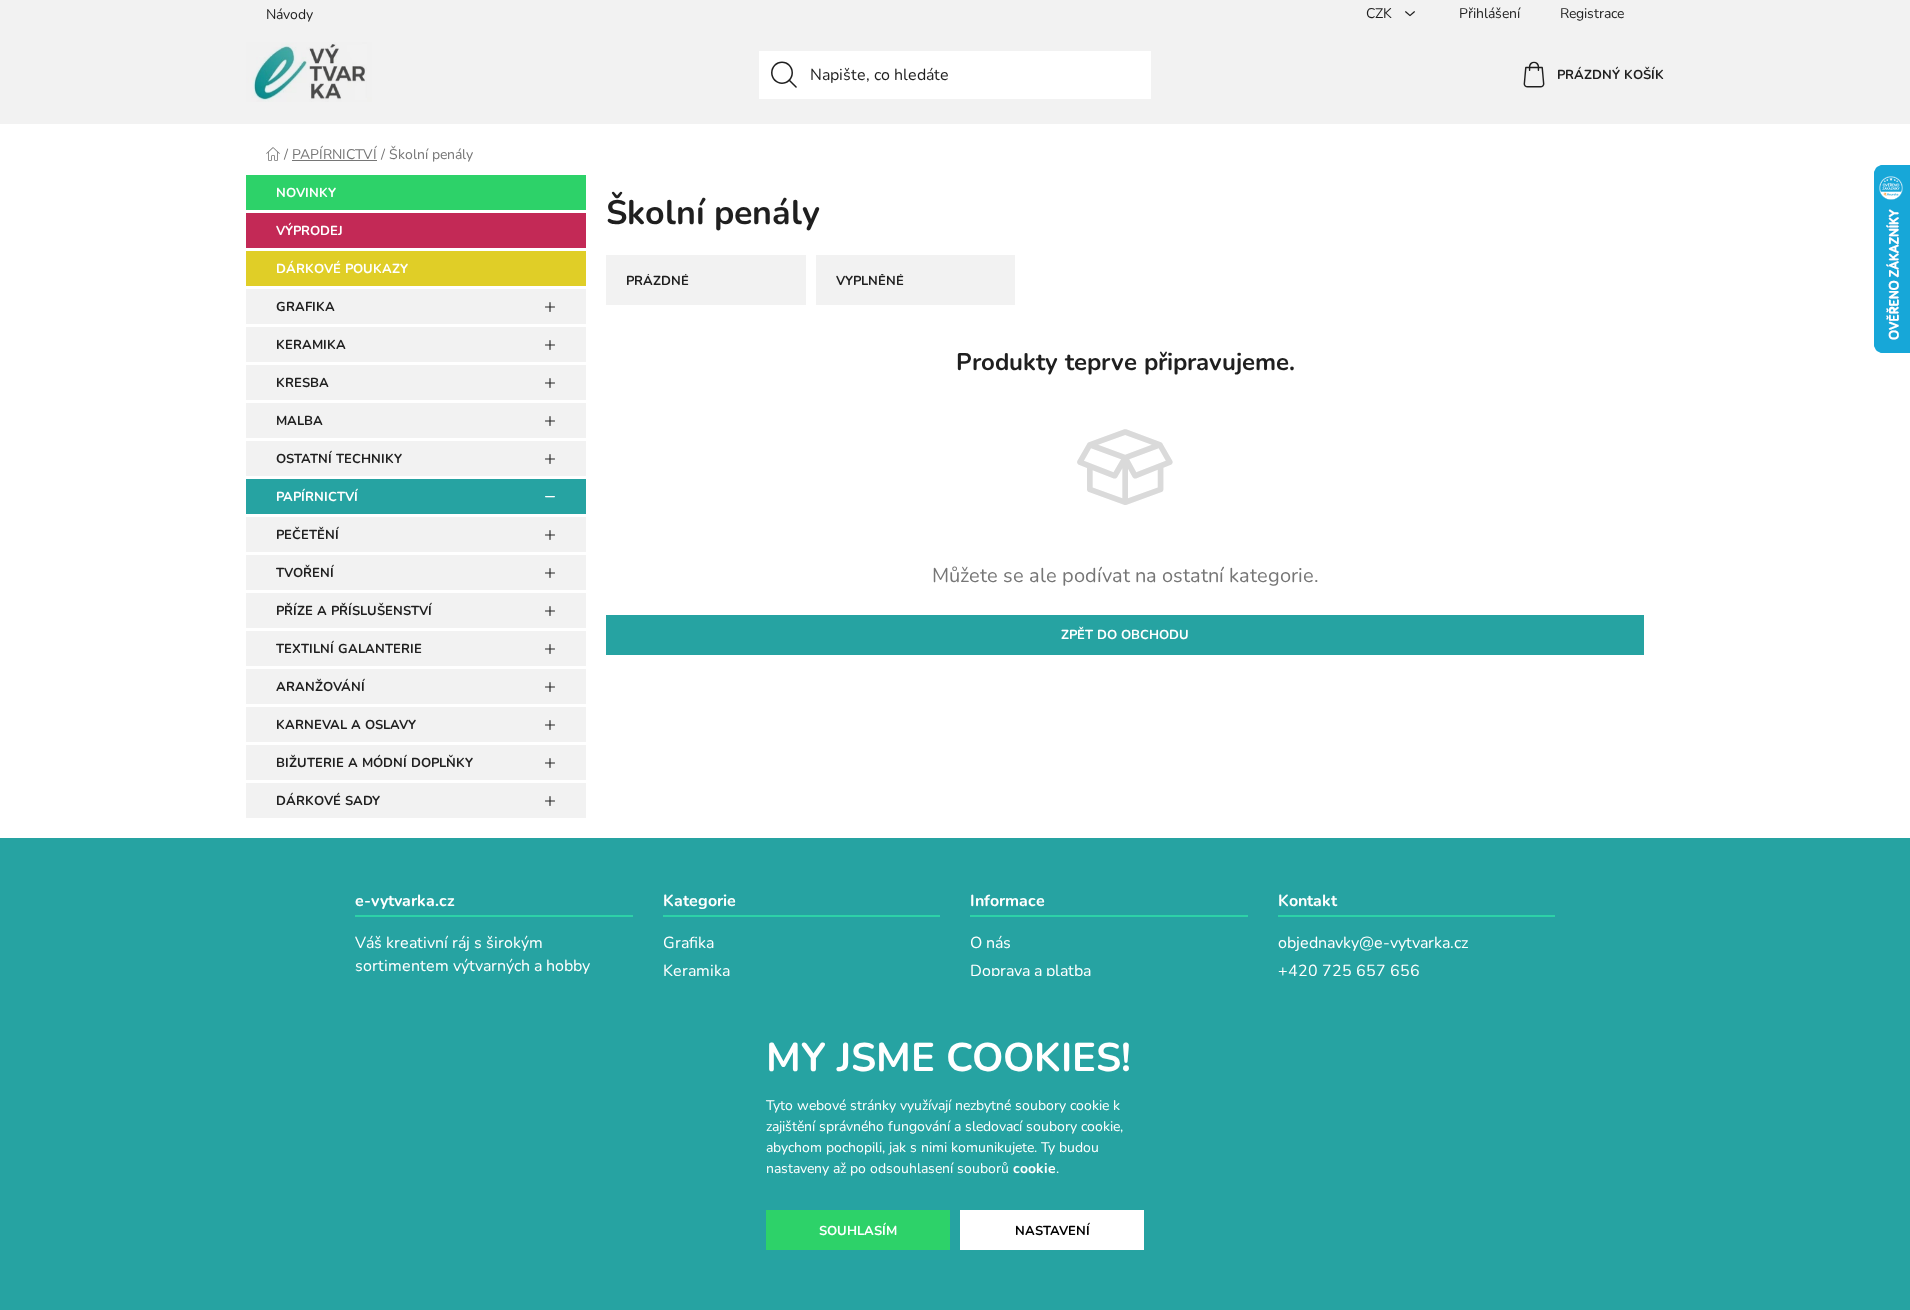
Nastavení (1052, 1231)
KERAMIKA (311, 345)
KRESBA (302, 383)
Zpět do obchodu (1125, 635)
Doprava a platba (1030, 971)
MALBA (299, 421)
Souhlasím (858, 1231)
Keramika (696, 971)
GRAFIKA (305, 307)
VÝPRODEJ (309, 231)
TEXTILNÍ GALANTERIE (349, 649)
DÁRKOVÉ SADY (328, 801)
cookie (1034, 1168)
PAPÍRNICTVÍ (317, 497)
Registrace (1592, 13)
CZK (1381, 13)
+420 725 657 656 (1349, 971)
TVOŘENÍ (305, 573)
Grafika (688, 943)
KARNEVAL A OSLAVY (346, 725)
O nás (990, 943)
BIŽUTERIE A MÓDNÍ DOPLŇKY (374, 763)
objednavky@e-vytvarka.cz (1373, 943)
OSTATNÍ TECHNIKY (339, 459)
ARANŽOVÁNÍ (320, 687)
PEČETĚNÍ (307, 535)
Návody (289, 14)
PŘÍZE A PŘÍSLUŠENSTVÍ (354, 611)
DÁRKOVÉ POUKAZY (342, 269)
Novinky (306, 193)
